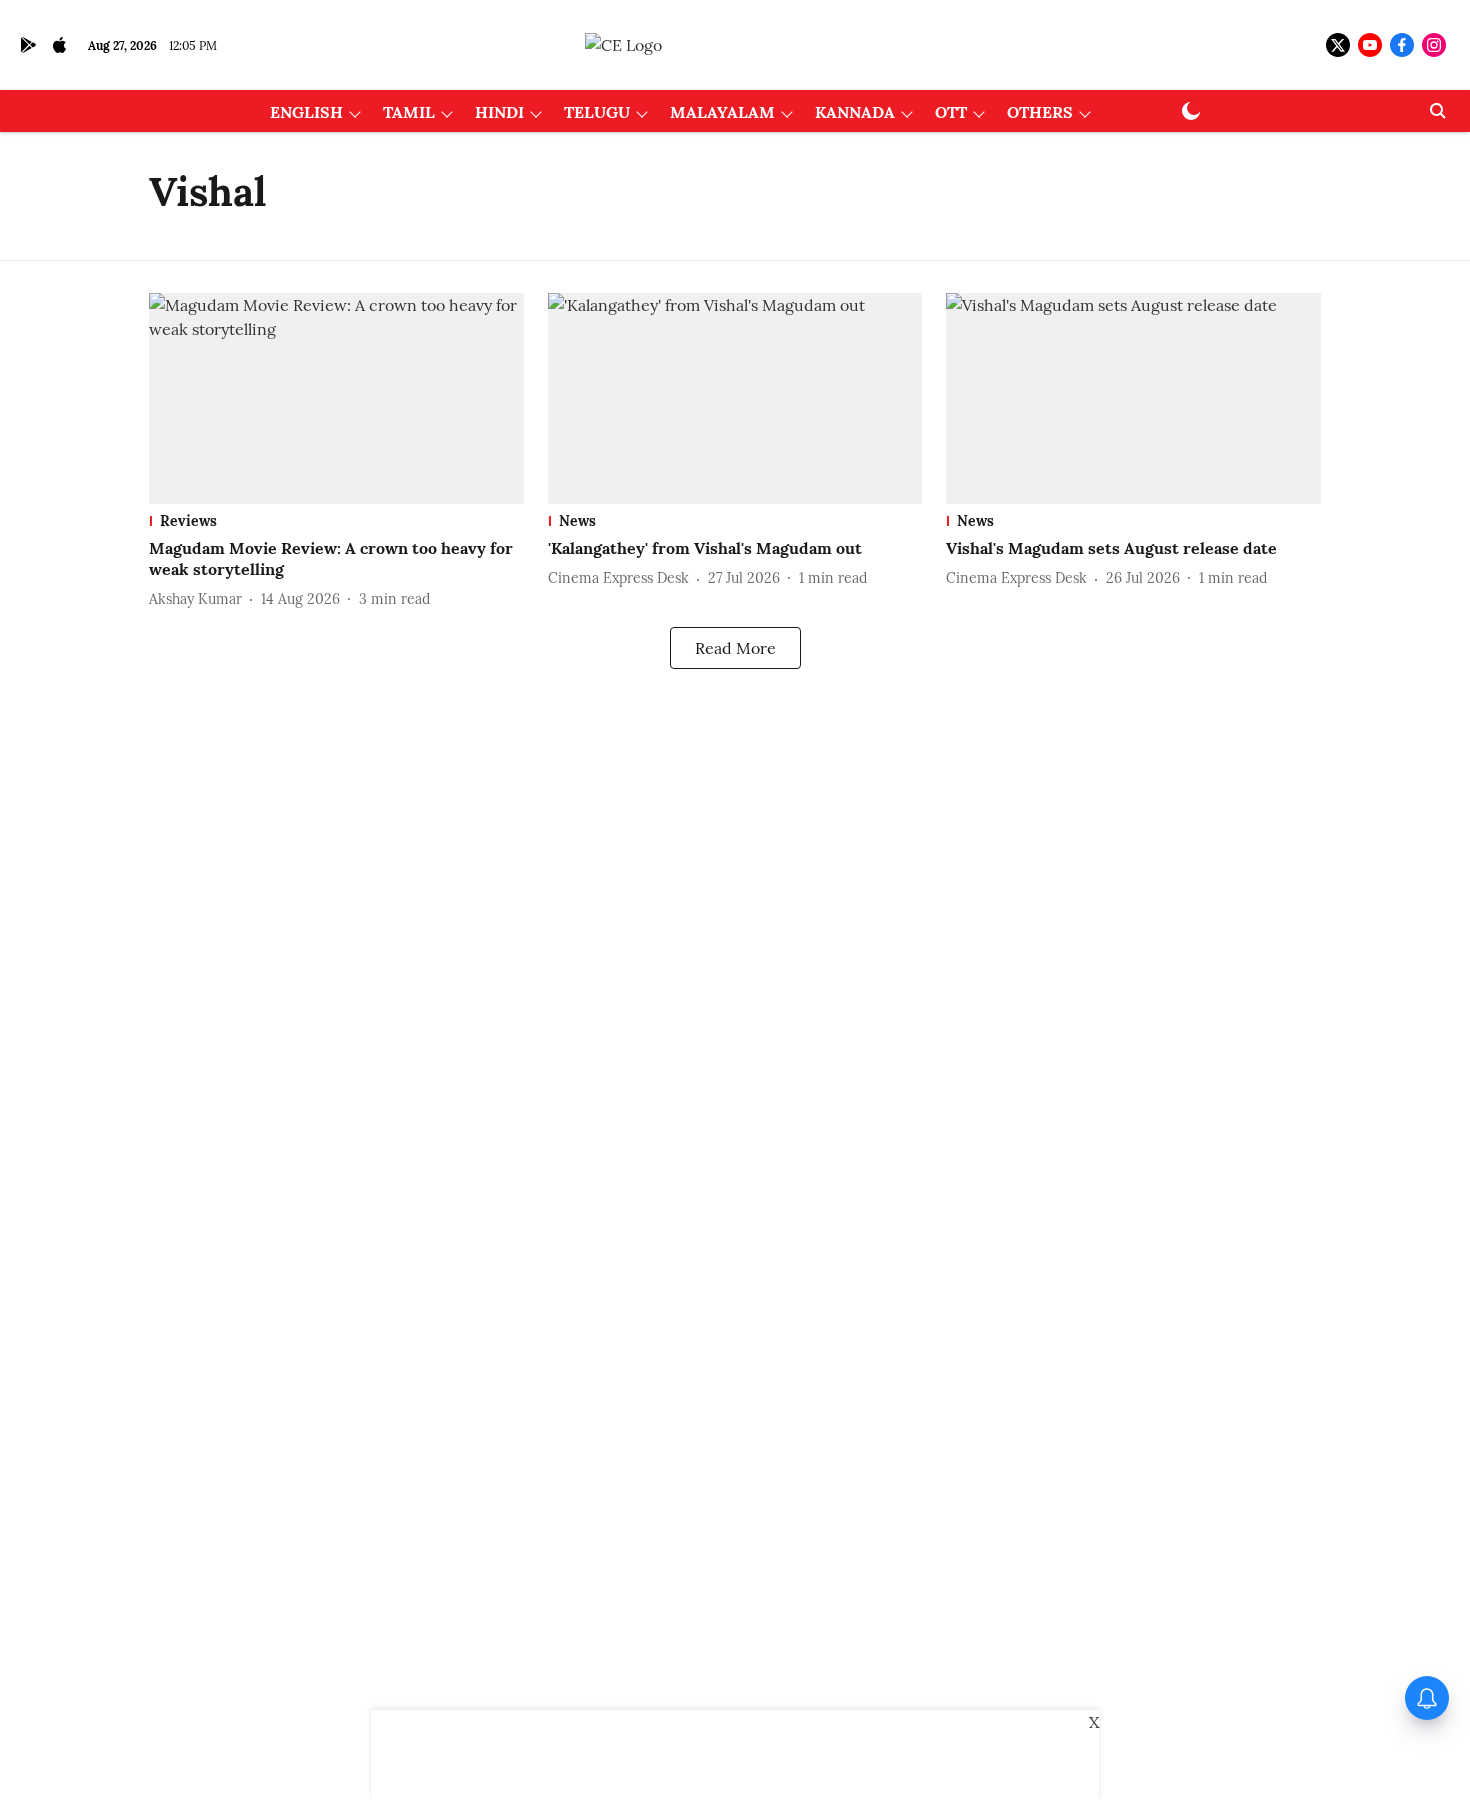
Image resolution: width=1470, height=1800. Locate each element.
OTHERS (1040, 112)
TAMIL (409, 112)
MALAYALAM (722, 112)
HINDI (499, 112)
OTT (951, 112)
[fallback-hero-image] (336, 398)
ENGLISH (306, 112)
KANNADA (855, 112)
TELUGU (597, 112)
